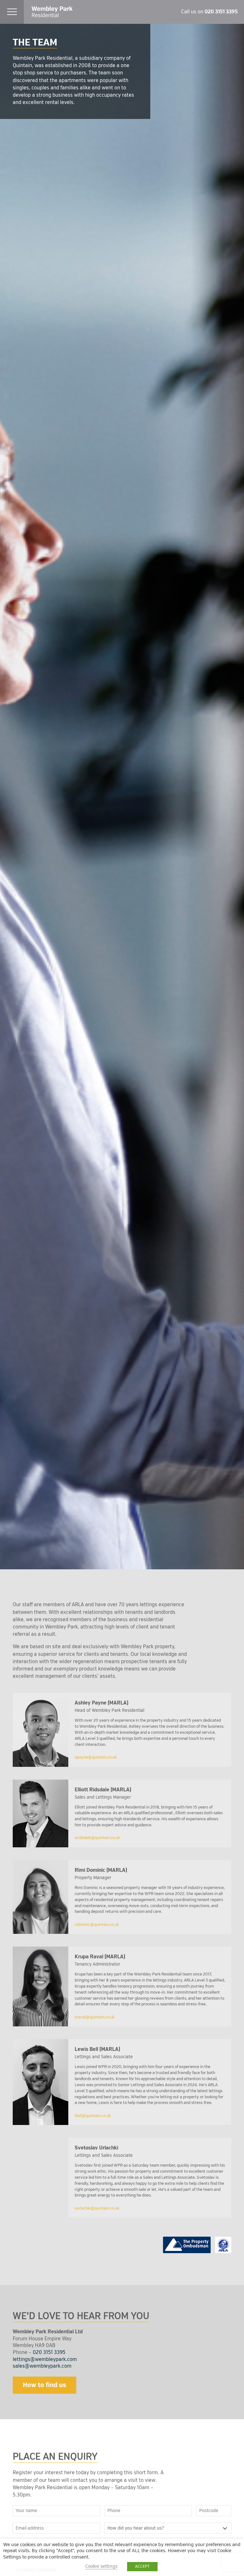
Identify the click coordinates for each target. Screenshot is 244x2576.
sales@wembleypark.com (42, 2366)
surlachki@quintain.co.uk (97, 2208)
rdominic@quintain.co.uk (97, 1925)
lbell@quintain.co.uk (93, 2116)
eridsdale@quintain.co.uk (97, 1838)
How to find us (44, 2385)
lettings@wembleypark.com (45, 2359)
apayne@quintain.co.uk (96, 1757)
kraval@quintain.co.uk (95, 2017)
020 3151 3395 (221, 12)
